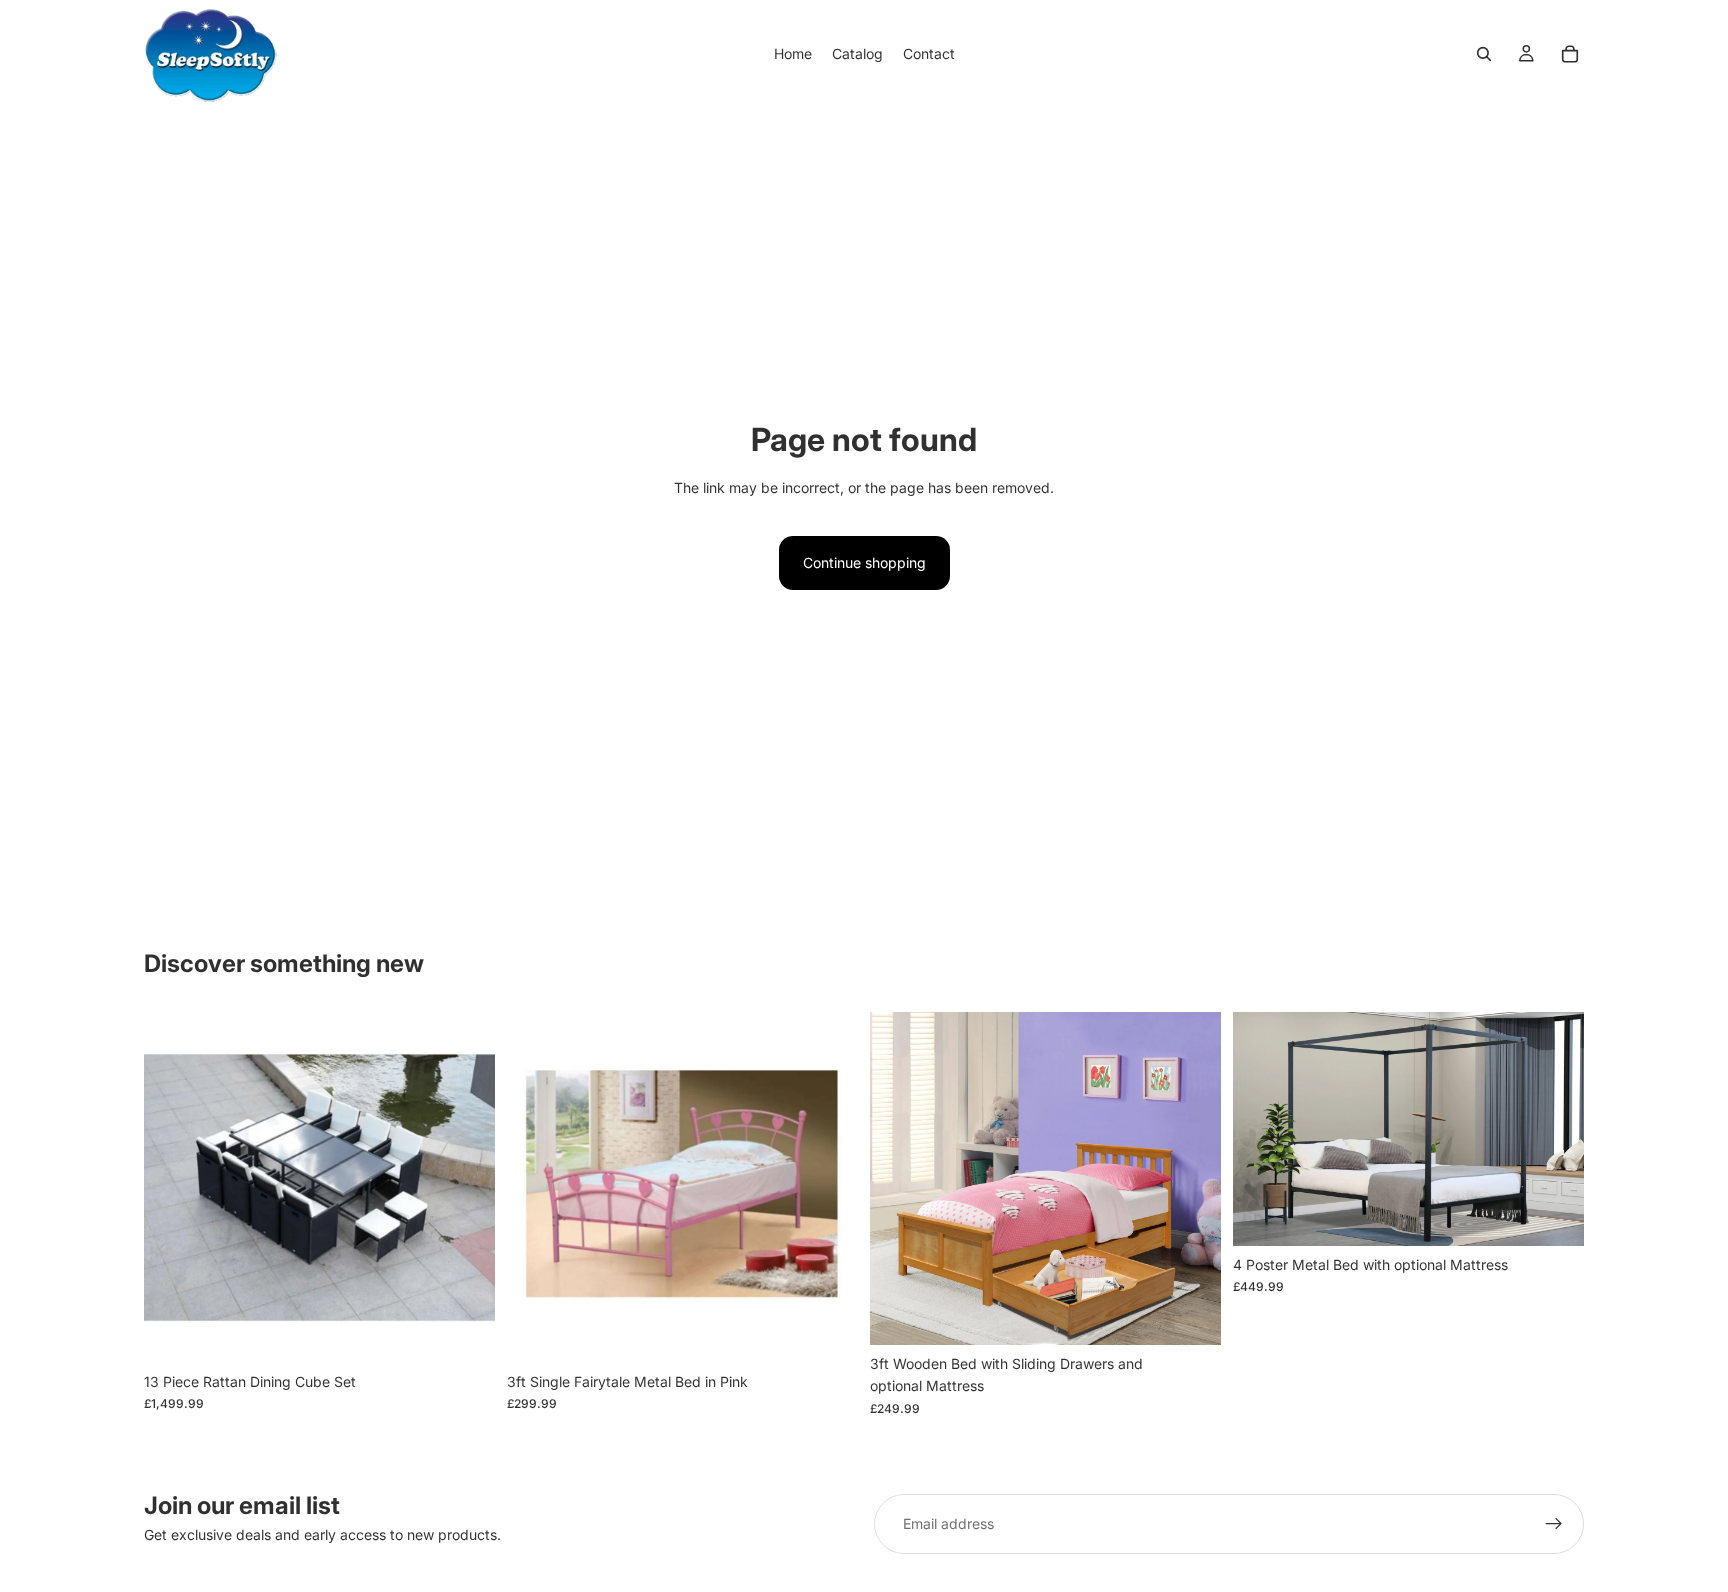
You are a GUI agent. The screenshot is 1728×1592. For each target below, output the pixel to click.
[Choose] (464, 1332)
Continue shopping (864, 562)
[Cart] (1570, 54)
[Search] (1484, 54)
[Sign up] (1554, 1524)
